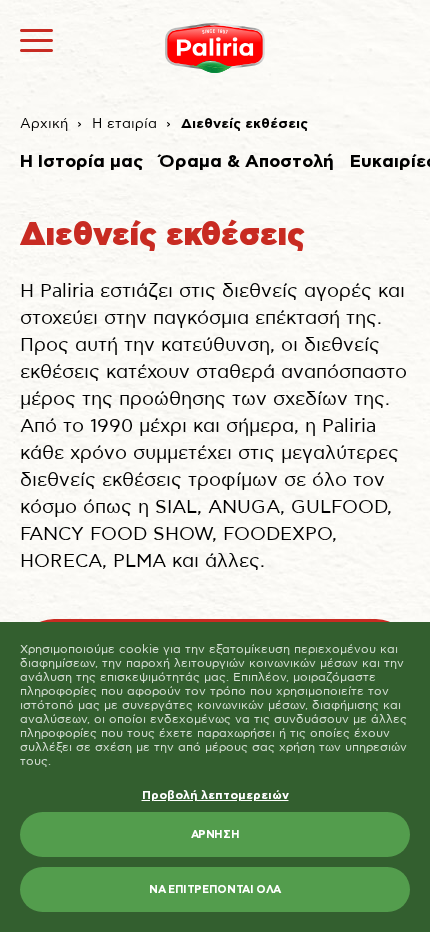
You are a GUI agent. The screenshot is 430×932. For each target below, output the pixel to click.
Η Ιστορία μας (81, 162)
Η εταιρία (124, 124)
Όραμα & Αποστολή (246, 162)
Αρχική (44, 124)
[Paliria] (215, 48)
